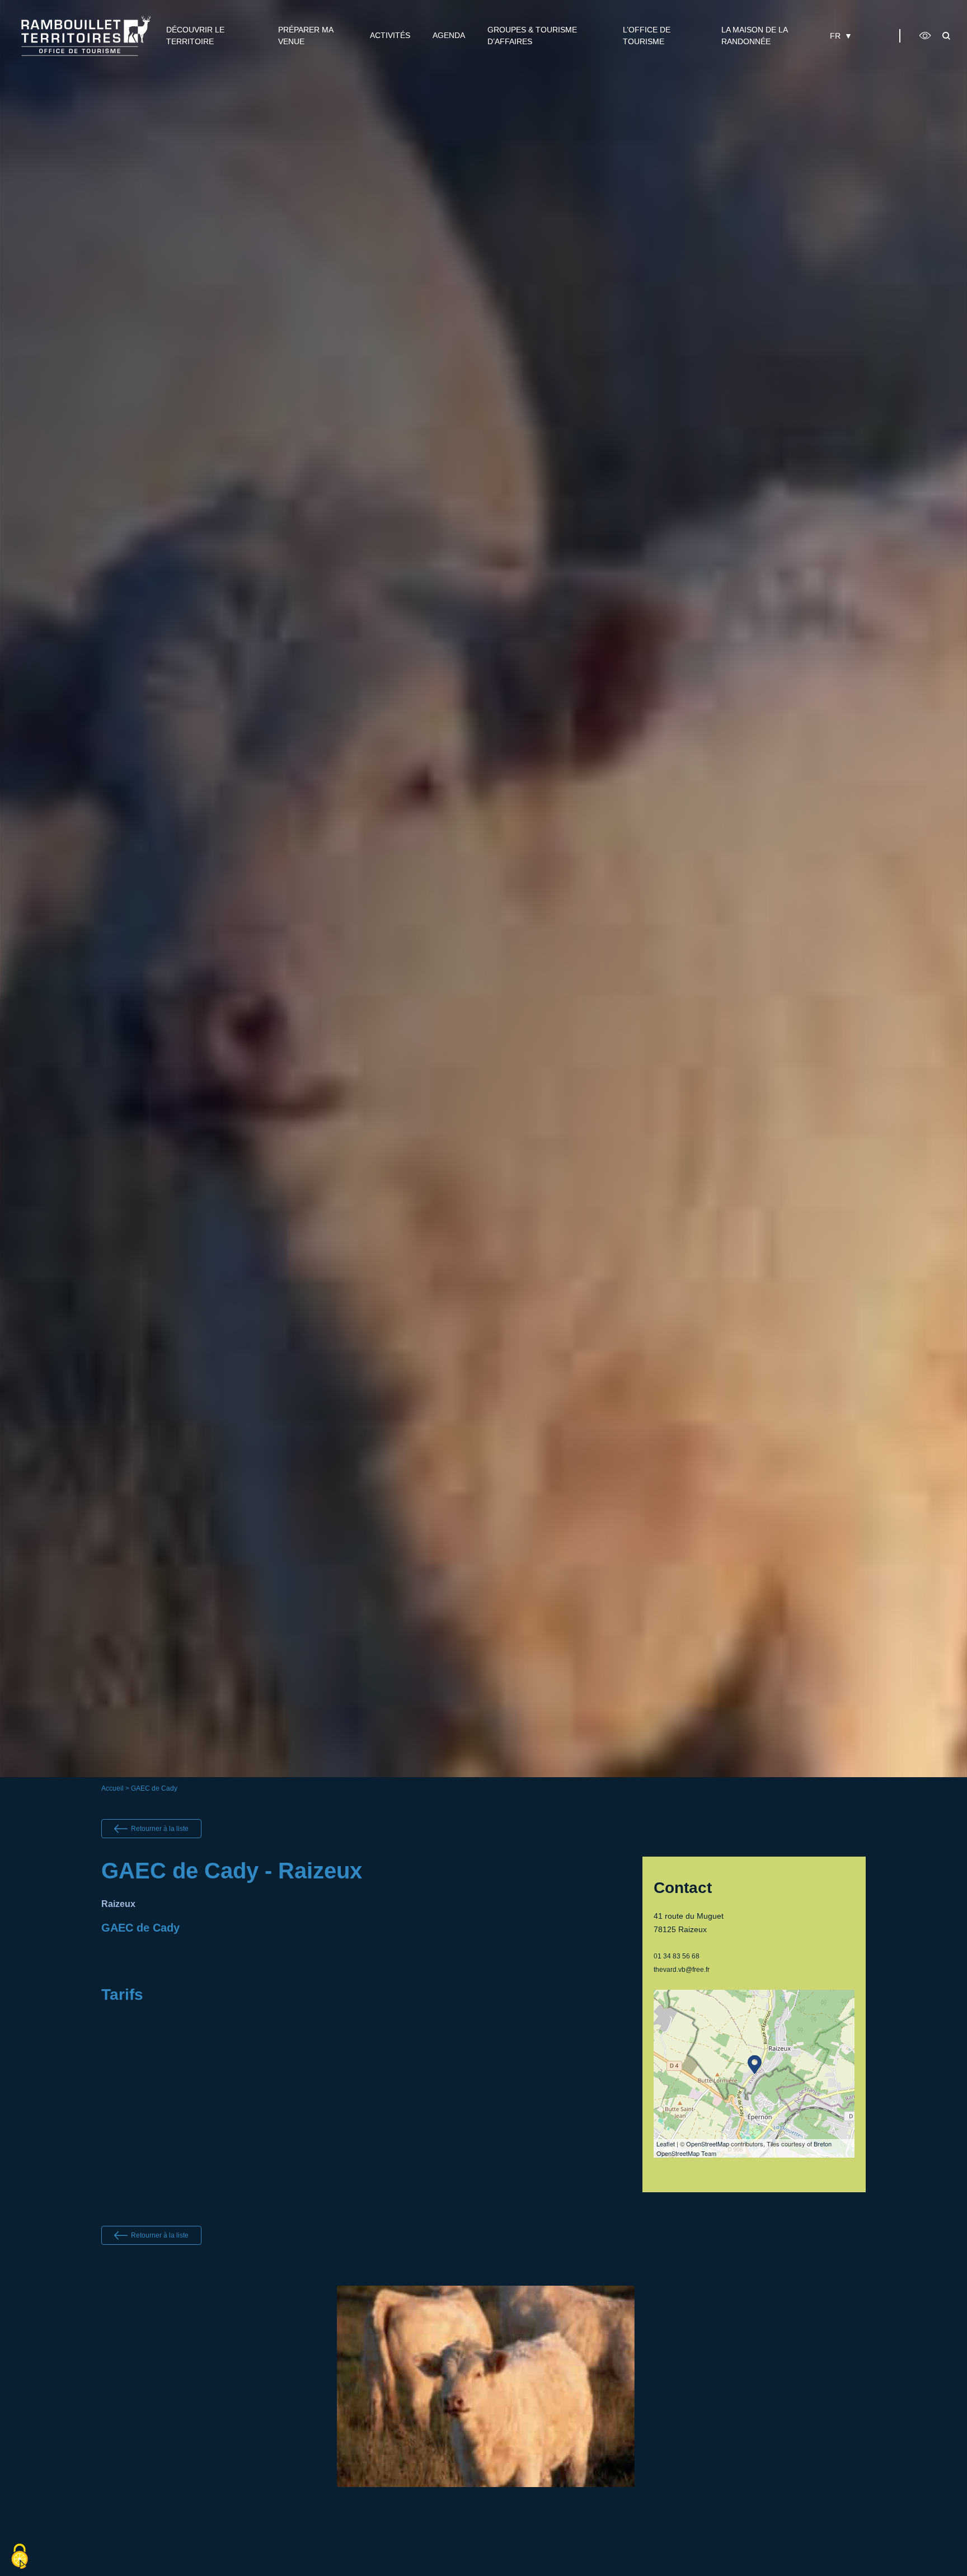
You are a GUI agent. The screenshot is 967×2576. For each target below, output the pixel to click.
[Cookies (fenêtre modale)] (20, 2557)
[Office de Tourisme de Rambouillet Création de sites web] (86, 36)
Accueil (112, 1788)
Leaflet (666, 2144)
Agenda (449, 35)
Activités (390, 35)
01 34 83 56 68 (677, 1956)
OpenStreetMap (708, 2144)
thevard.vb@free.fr (682, 1970)
